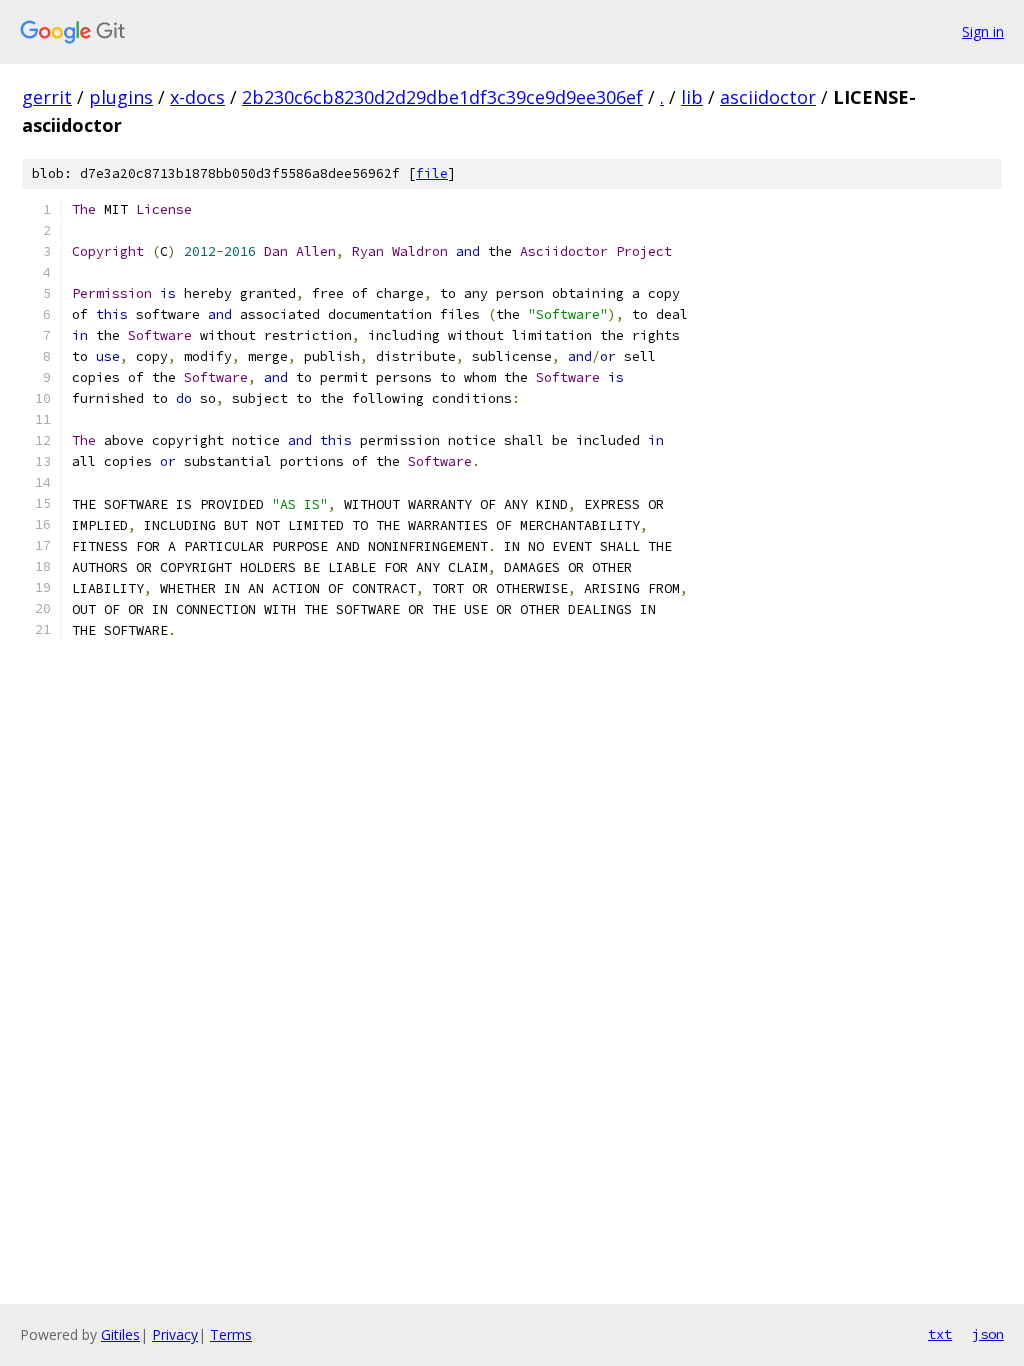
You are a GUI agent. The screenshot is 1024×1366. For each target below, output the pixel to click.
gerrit (47, 97)
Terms (231, 1334)
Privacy (175, 1334)
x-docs (197, 97)
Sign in (983, 31)
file (432, 173)
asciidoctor (768, 97)
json (988, 1334)
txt (940, 1334)
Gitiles (120, 1334)
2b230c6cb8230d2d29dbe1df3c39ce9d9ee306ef (442, 97)
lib (692, 97)
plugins (121, 97)
